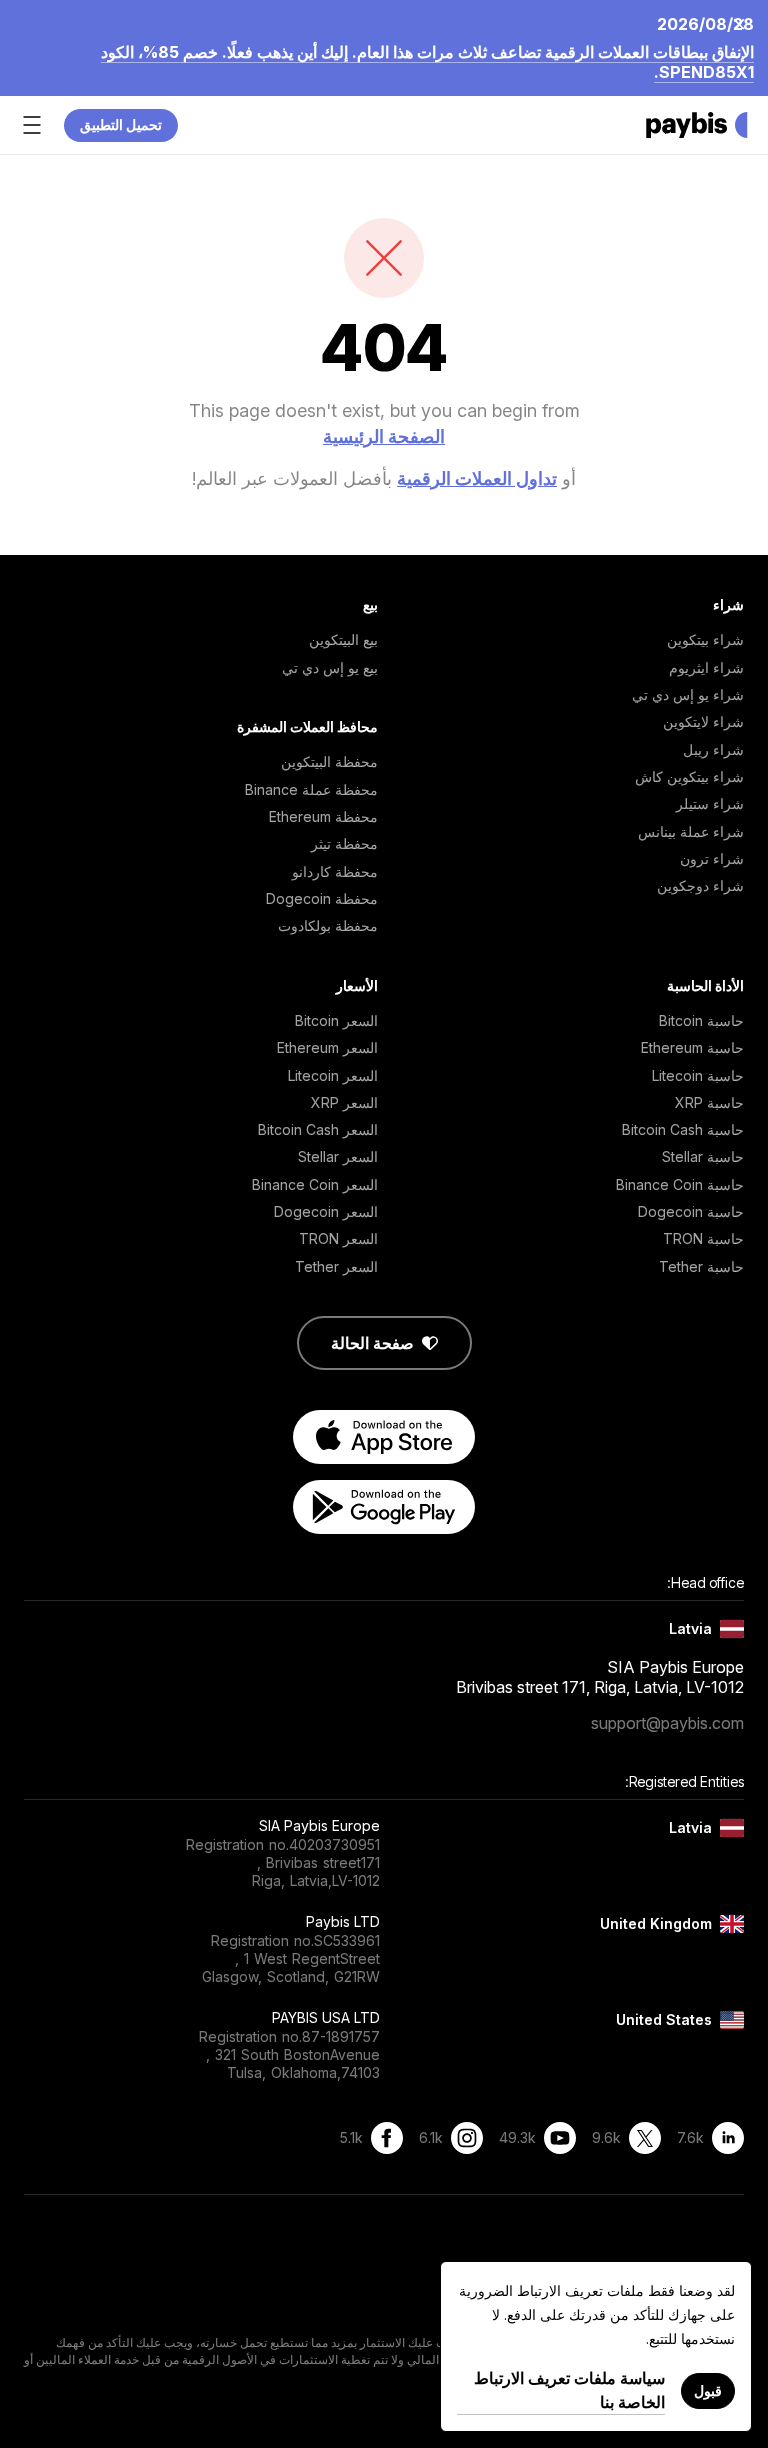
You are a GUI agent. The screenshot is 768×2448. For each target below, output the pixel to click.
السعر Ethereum (327, 1047)
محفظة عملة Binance (311, 789)
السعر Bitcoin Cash (318, 1129)
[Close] (745, 23)
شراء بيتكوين (705, 639)
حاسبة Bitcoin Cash (683, 1129)
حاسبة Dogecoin (691, 1211)
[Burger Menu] (32, 125)
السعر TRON (338, 1238)
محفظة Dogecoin (322, 898)
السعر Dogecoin (326, 1211)
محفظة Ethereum (323, 816)
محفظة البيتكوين (329, 761)
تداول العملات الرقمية (477, 478)
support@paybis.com (667, 1723)
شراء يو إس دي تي (688, 694)
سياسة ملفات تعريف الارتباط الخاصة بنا (569, 2390)
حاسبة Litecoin (698, 1075)
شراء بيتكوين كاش (689, 776)
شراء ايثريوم (706, 667)
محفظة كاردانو (335, 871)
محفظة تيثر (344, 843)
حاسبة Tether (701, 1266)
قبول (708, 2390)
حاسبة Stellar (703, 1156)
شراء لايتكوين (703, 721)
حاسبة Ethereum (692, 1047)
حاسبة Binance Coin (680, 1184)
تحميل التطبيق (121, 124)
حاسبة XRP (709, 1102)
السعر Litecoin (333, 1075)
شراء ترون (712, 858)
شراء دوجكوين (700, 885)
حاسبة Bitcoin (701, 1020)
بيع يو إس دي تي (330, 667)
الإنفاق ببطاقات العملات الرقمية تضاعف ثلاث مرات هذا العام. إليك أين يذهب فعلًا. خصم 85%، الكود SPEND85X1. (427, 62)
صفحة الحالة (372, 1343)
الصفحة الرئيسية (384, 436)
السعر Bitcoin (336, 1020)
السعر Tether (336, 1266)
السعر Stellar (338, 1156)
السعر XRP (344, 1102)
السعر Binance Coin (315, 1184)
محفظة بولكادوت (328, 925)
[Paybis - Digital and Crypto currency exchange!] (697, 125)
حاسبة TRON (703, 1238)
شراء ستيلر (710, 803)
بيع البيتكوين (343, 639)
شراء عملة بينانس (691, 831)
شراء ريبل (713, 749)
